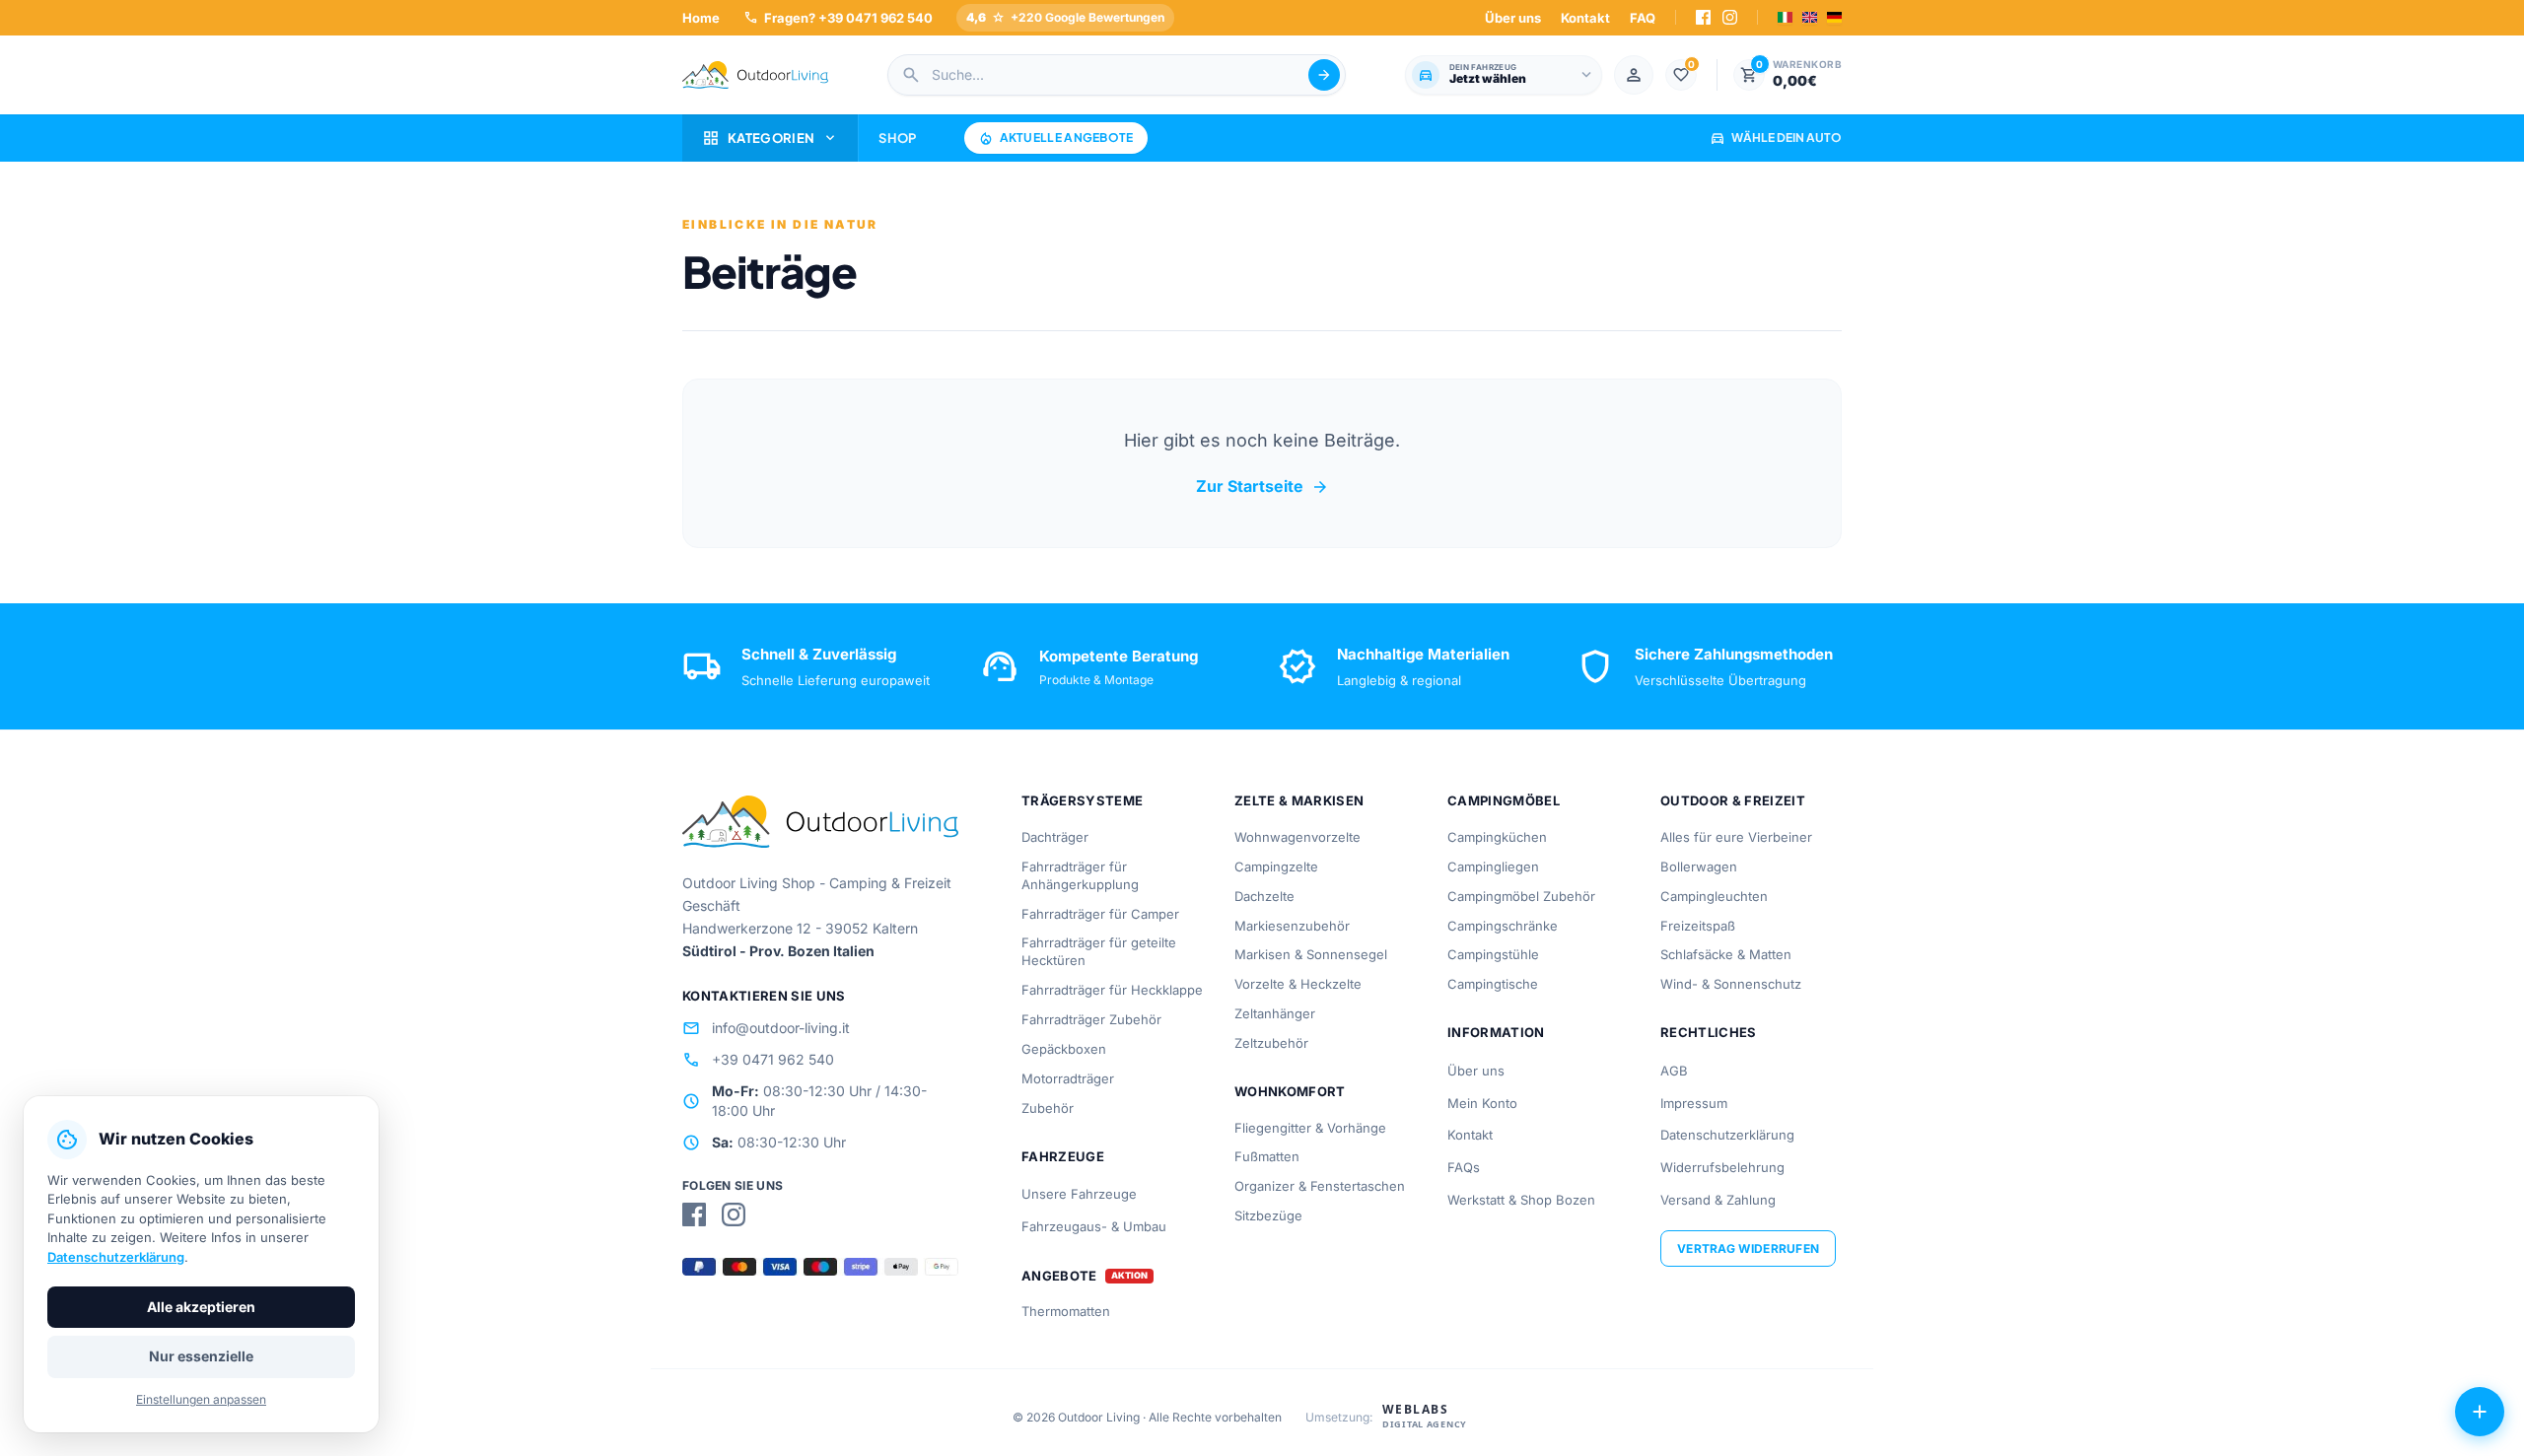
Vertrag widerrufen (1748, 1248)
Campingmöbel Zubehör (1521, 896)
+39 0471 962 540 (758, 1060)
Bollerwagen (1699, 867)
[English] (1810, 17)
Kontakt (1585, 18)
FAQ (1643, 18)
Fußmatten (1267, 1156)
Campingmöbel (1504, 800)
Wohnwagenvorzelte (1297, 837)
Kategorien (770, 138)
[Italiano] (1785, 17)
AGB (1674, 1071)
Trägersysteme (1082, 800)
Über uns (1513, 18)
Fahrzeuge (1063, 1156)
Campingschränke (1503, 926)
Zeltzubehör (1271, 1043)
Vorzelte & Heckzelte (1298, 984)
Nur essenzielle (201, 1356)
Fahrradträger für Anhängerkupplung (1080, 875)
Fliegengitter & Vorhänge (1310, 1128)
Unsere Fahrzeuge (1079, 1194)
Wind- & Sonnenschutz (1731, 984)
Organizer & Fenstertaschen (1320, 1186)
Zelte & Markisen (1299, 800)
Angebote (1059, 1276)
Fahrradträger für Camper (1100, 914)
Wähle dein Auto (1776, 138)
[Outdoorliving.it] (755, 75)
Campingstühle (1493, 954)
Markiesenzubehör (1292, 926)
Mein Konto (1482, 1103)
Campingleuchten (1714, 896)
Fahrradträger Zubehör (1091, 1019)
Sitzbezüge (1268, 1215)
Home (701, 18)
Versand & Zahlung (1718, 1200)
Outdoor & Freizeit (1733, 800)
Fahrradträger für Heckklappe (1112, 990)
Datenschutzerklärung (1727, 1135)
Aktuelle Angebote (1056, 138)
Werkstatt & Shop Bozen (1521, 1200)
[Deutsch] (1834, 17)
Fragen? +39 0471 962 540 (838, 17)
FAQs (1464, 1167)
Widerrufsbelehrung (1722, 1167)
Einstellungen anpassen (201, 1399)
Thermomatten (1066, 1311)
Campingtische (1493, 984)
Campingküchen (1497, 837)
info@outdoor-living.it (766, 1028)
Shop (897, 138)
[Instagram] (1730, 17)
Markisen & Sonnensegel (1311, 954)
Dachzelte (1264, 896)
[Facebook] (1703, 17)
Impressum (1694, 1103)
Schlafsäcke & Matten (1726, 954)
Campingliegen (1493, 867)
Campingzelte (1276, 867)
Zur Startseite (1262, 487)
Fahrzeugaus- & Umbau (1094, 1226)
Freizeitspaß (1698, 926)
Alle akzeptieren (201, 1307)
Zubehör (1048, 1108)
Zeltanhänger (1275, 1013)
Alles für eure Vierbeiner (1736, 837)
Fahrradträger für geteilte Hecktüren (1099, 951)
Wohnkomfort (1290, 1091)
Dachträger (1055, 837)
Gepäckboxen (1064, 1049)
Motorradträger (1068, 1078)
